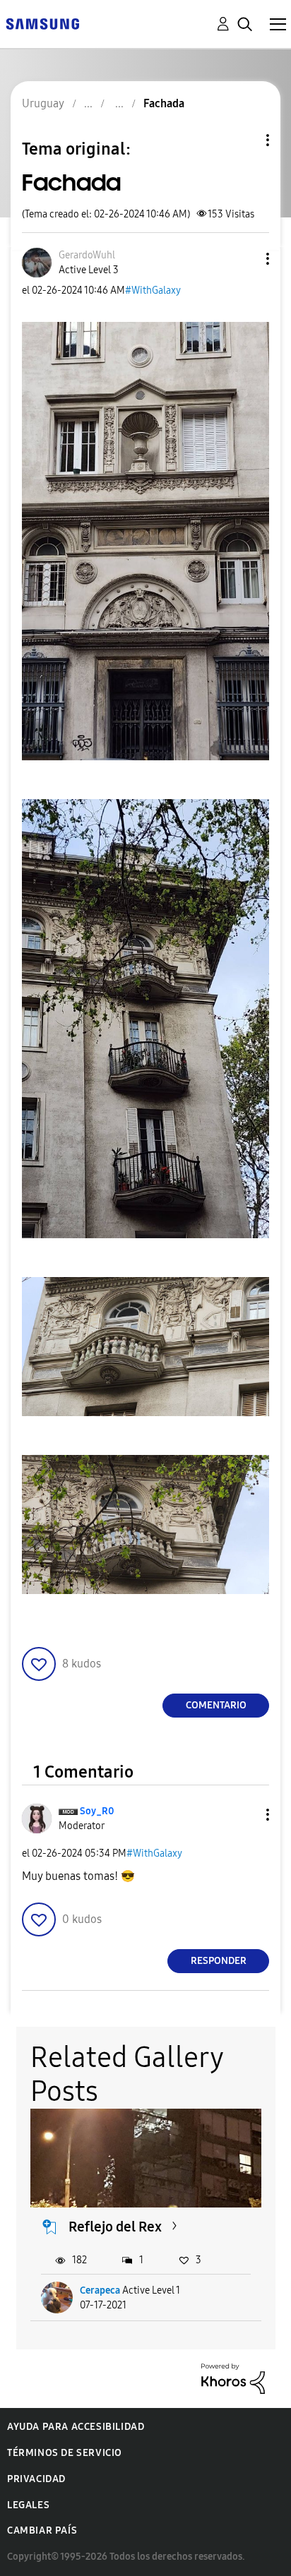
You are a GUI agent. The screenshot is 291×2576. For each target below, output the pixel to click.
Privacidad (36, 2479)
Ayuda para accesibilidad (76, 2427)
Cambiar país (42, 2530)
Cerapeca (100, 2290)
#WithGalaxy (153, 290)
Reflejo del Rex (115, 2227)
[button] (244, 259)
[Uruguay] (42, 23)
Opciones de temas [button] (244, 140)
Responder (219, 1961)
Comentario (216, 1705)
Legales (28, 2505)
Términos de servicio (65, 2453)
